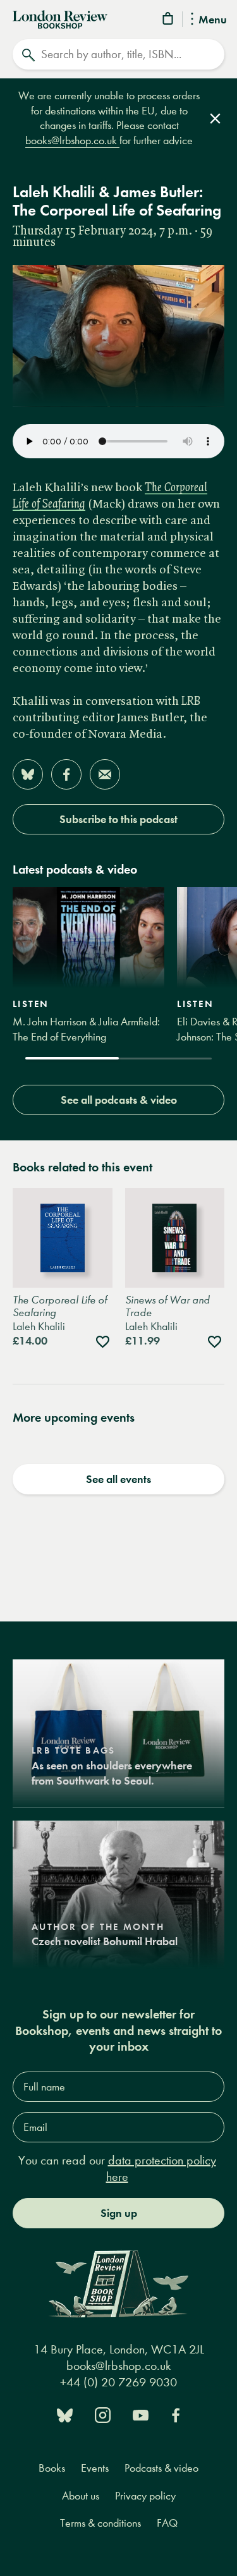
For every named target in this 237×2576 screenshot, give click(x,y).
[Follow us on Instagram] (103, 2414)
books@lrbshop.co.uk (72, 141)
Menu (213, 20)
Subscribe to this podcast (118, 819)
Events (95, 2468)
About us (81, 2496)
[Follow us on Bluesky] (65, 2414)
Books (52, 2468)
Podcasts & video (161, 2468)
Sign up (119, 2213)
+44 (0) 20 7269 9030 (118, 2382)
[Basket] (169, 21)
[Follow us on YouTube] (141, 2414)
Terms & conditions (100, 2523)
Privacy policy (145, 2496)
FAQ (167, 2523)
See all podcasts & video (119, 1100)
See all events (118, 1479)
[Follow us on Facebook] (176, 2414)
